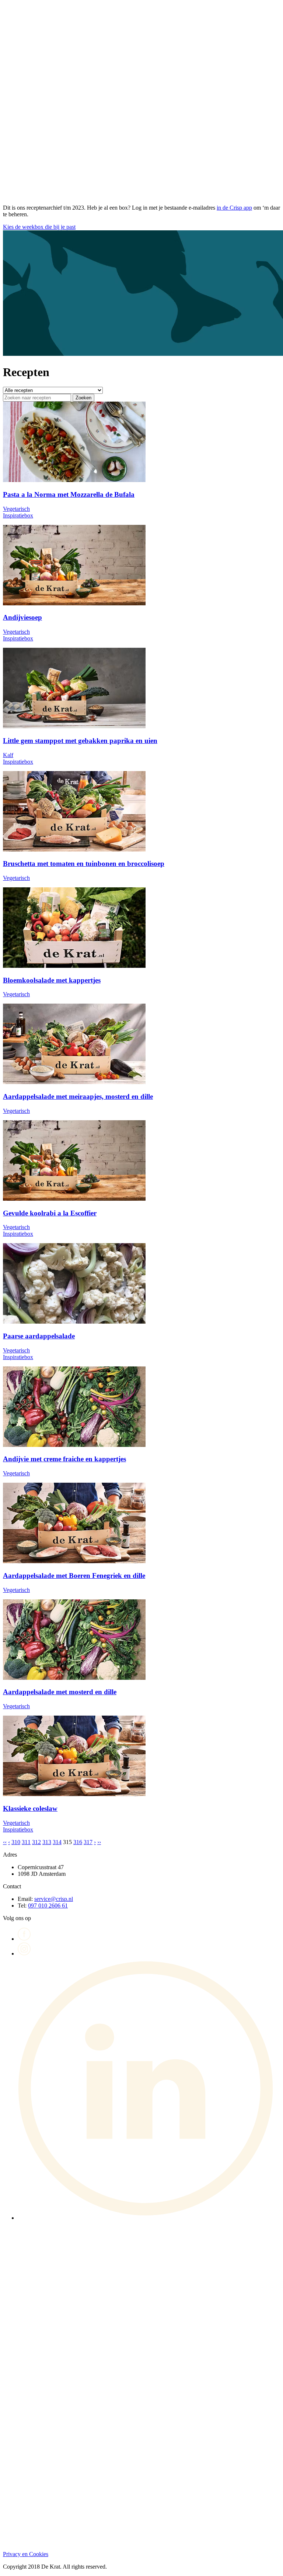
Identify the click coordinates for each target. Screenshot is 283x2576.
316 (78, 1842)
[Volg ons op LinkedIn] (149, 2218)
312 (36, 1842)
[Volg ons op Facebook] (24, 1939)
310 (16, 1842)
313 (47, 1842)
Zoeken (83, 398)
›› (99, 1842)
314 (57, 1842)
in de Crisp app (234, 208)
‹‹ (5, 1842)
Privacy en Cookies (26, 2554)
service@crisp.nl (54, 1899)
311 (26, 1842)
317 (88, 1842)
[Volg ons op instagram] (24, 1954)
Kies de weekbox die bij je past (39, 227)
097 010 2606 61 (48, 1906)
